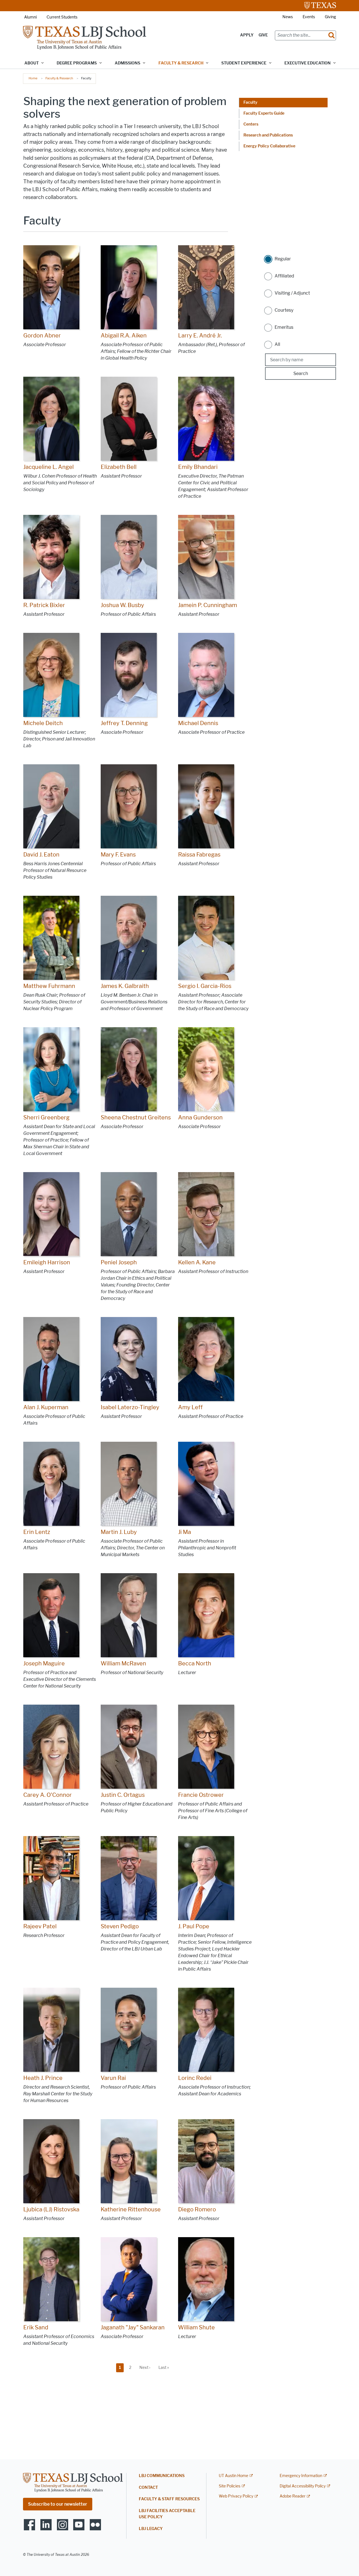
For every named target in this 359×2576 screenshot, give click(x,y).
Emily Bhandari (198, 467)
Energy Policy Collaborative (269, 146)
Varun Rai (113, 2078)
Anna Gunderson (200, 1117)
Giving (330, 17)
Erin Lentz (37, 1532)
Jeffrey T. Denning (124, 723)
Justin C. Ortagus (123, 1795)
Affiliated (284, 276)
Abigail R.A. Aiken (124, 335)
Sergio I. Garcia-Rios (205, 986)
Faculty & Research (59, 78)
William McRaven (123, 1663)
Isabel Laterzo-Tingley (130, 1407)
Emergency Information (301, 2476)
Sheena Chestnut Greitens (136, 1117)
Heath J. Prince (43, 2078)
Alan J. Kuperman (46, 1407)
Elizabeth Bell (119, 467)
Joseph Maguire (44, 1663)
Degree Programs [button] (77, 63)
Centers (251, 124)
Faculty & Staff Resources (169, 2499)
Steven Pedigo (120, 1926)
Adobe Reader (293, 2496)
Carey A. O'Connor (48, 1795)
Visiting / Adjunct (292, 293)
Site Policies (230, 2486)
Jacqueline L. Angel (49, 467)
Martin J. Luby (119, 1532)
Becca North (195, 1663)
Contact (148, 2488)
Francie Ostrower (201, 1795)
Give (263, 35)
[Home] (85, 37)
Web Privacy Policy (236, 2496)
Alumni (30, 17)
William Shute (196, 2327)
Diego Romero (197, 2209)
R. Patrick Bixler (44, 605)
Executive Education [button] (308, 63)
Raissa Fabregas (199, 855)
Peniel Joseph (119, 1262)
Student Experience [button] (244, 63)
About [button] (32, 63)
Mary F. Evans (118, 855)
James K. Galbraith (125, 986)
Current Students (62, 17)
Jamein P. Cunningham (208, 605)
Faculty (250, 102)
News (288, 17)
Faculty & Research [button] (181, 63)
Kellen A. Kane (197, 1262)
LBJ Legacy (151, 2529)
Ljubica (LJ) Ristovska (51, 2209)
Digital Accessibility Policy (303, 2486)
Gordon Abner (42, 335)
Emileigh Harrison (47, 1262)
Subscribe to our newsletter (58, 2504)
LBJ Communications (162, 2476)
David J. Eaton (41, 855)
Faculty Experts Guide (264, 113)
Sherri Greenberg (46, 1117)
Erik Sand (36, 2327)
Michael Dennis (198, 723)
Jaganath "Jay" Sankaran (133, 2327)
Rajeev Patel (40, 1926)
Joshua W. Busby (122, 605)
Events (309, 17)
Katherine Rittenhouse (131, 2209)
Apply (247, 35)
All (277, 344)
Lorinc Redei (195, 2078)
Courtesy (284, 310)
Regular (283, 259)
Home (33, 78)
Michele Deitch (43, 723)
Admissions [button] (127, 63)
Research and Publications (268, 135)
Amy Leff (190, 1407)
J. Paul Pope (194, 1926)
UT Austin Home (233, 2476)
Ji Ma (185, 1532)
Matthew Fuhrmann (49, 986)
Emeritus (284, 327)
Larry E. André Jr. (200, 335)
